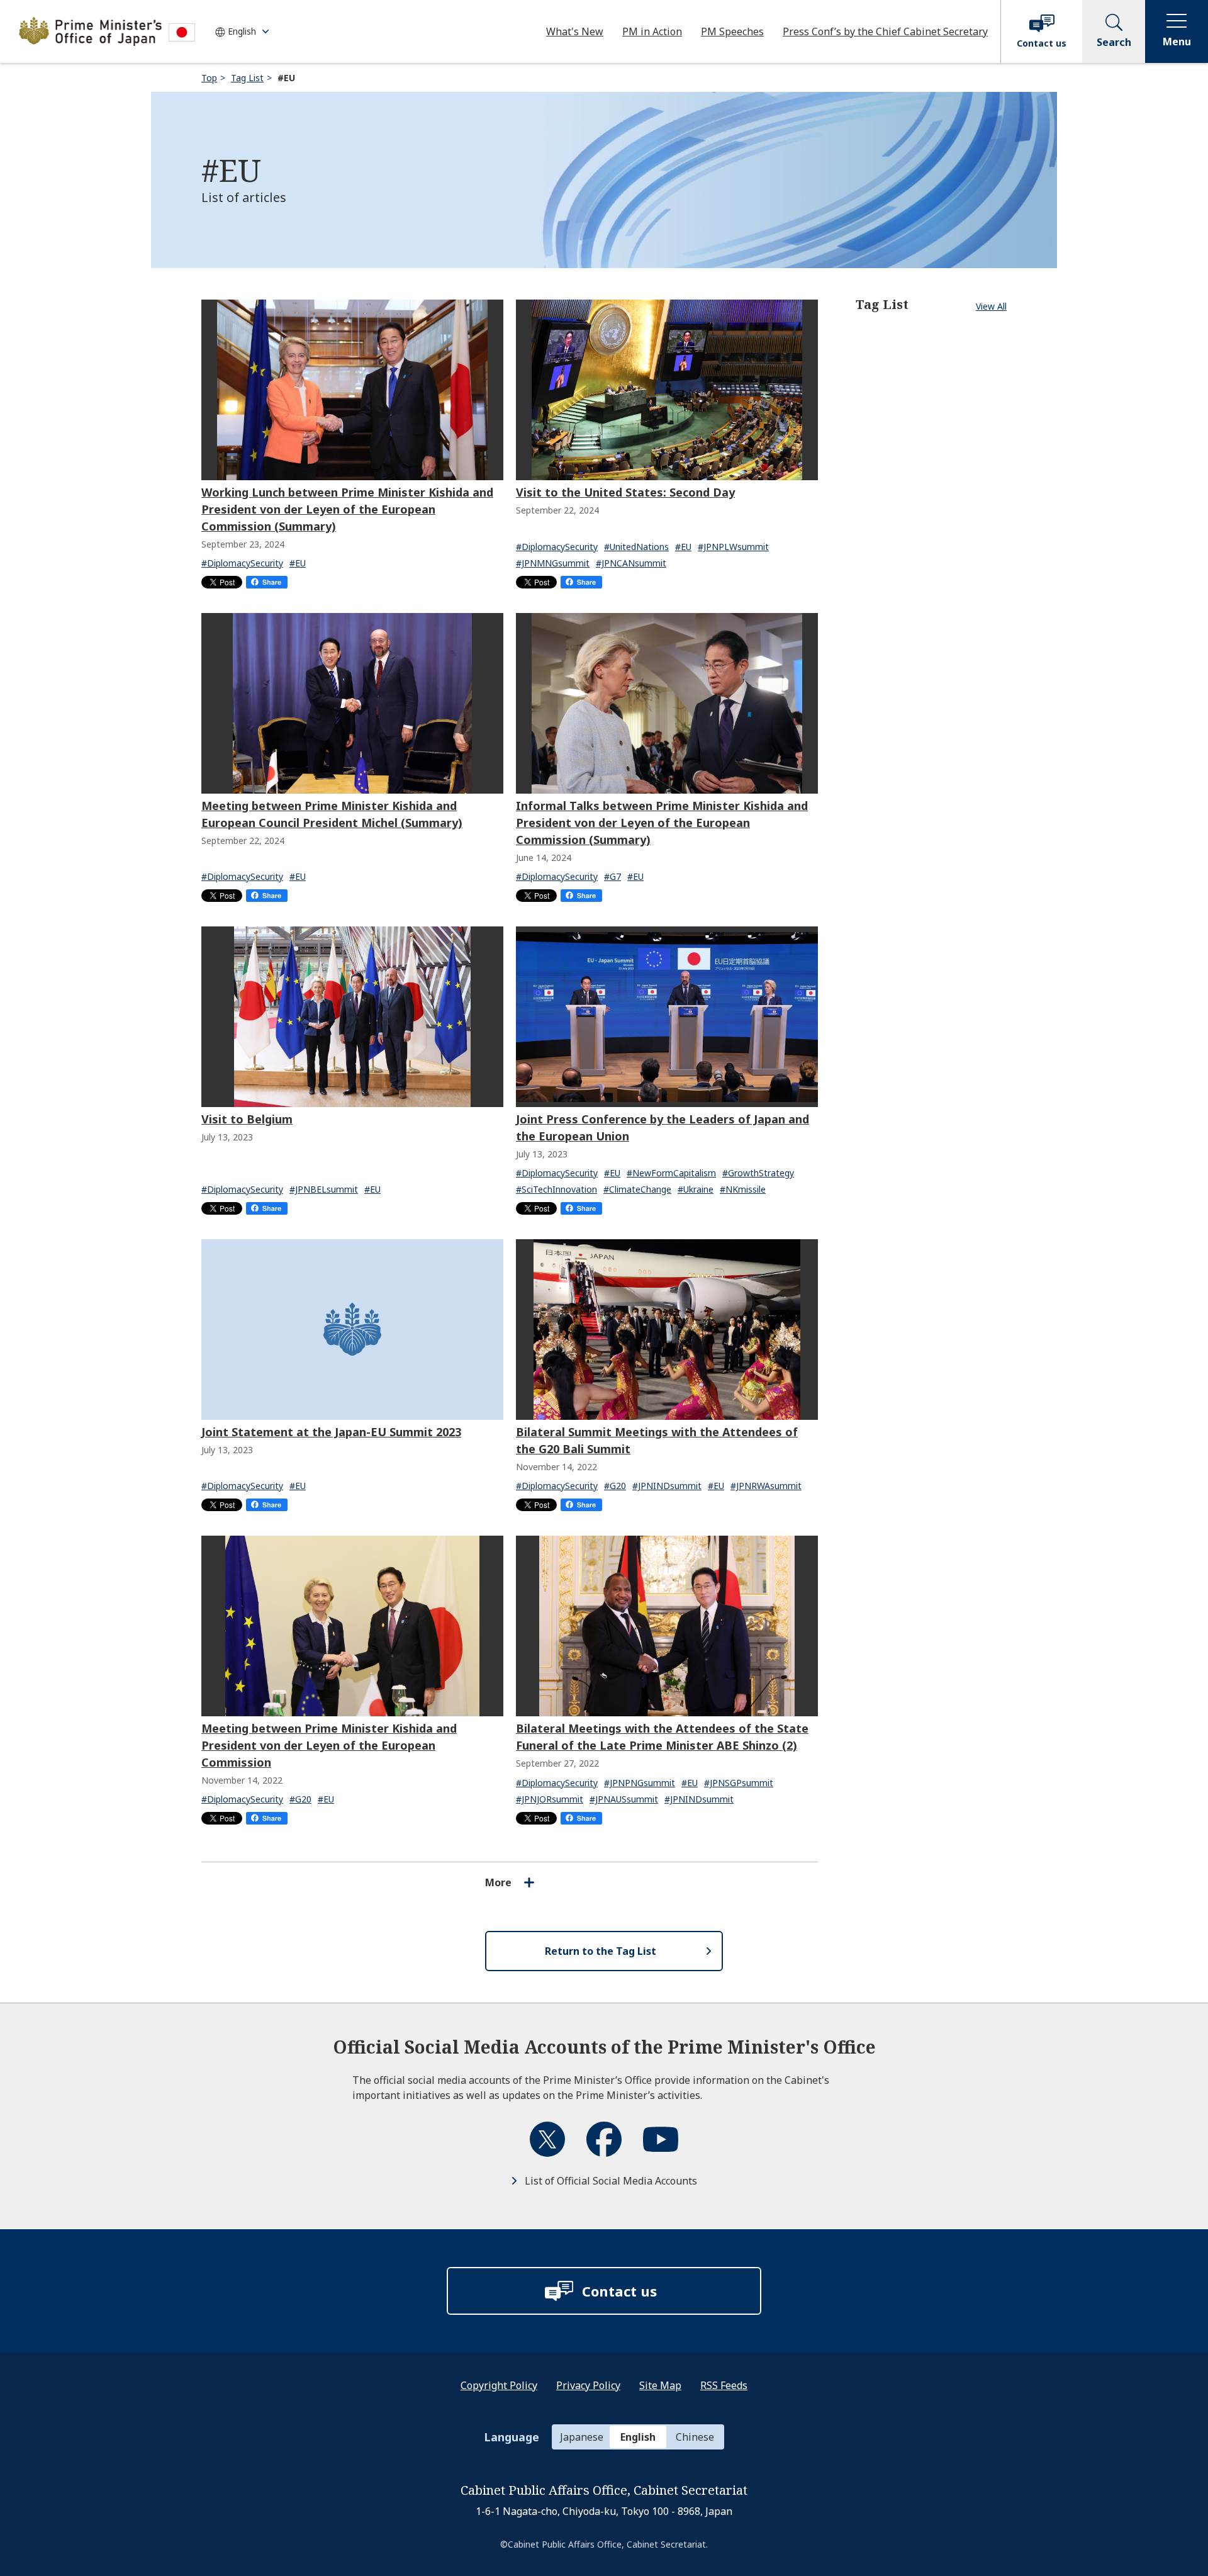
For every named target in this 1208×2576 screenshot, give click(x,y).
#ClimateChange (637, 1189)
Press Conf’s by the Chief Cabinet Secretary (885, 31)
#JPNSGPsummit (739, 1783)
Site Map (660, 2385)
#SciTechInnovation (556, 1189)
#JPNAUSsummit (624, 1799)
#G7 (612, 876)
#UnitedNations (636, 547)
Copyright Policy (499, 2385)
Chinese (695, 2437)
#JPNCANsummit (631, 563)
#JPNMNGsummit (553, 563)
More (498, 1882)
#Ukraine (696, 1189)
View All (991, 306)
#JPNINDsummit (667, 1486)
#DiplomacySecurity (242, 563)
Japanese (582, 2437)
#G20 (615, 1486)
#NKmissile (743, 1189)
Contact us (1042, 43)
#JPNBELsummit (324, 1189)
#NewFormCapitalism (671, 1173)
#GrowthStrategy (758, 1173)
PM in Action (652, 31)
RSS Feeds (724, 2385)
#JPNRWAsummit (766, 1486)
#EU (298, 563)
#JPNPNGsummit (640, 1783)
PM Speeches (732, 31)
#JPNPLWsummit (733, 547)
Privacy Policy (588, 2385)
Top (209, 78)
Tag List (247, 78)
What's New (575, 31)
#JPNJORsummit (550, 1799)
